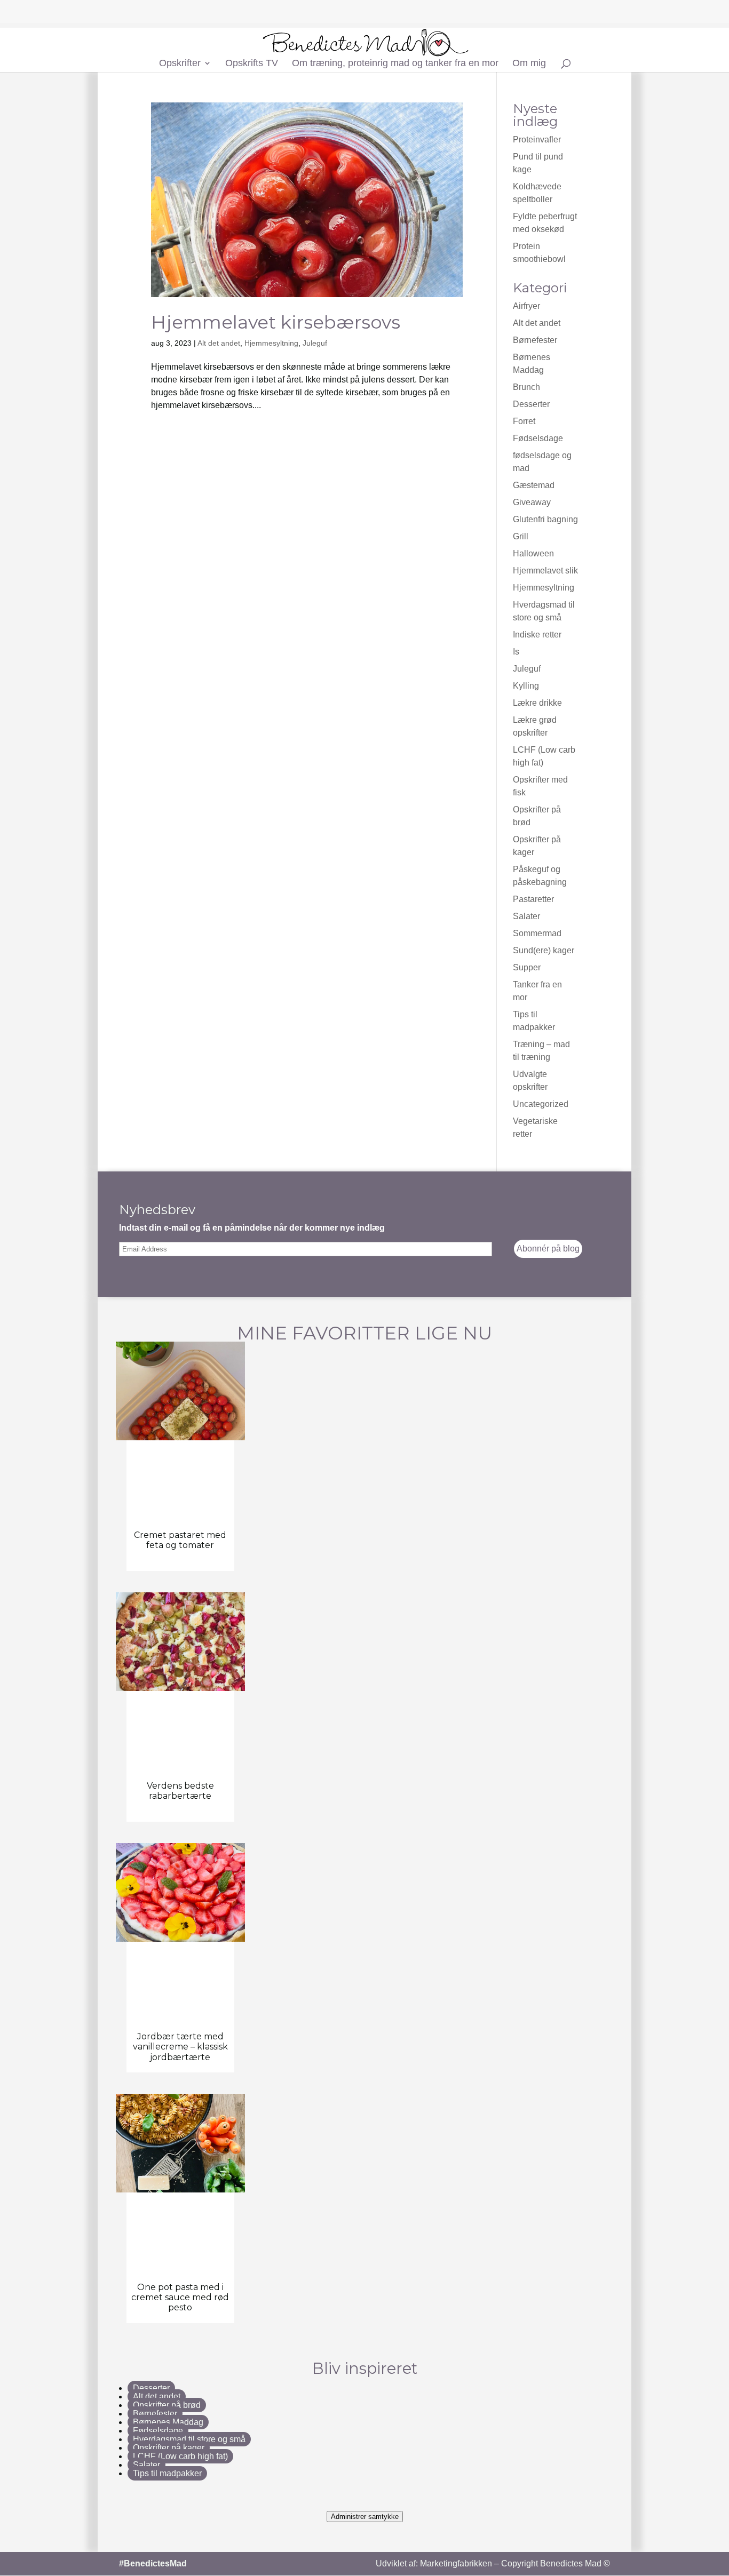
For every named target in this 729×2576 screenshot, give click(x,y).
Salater (526, 916)
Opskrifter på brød (167, 2405)
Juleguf (315, 343)
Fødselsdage (538, 438)
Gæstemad (534, 485)
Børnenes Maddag (168, 2422)
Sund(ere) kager (544, 950)
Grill (521, 536)
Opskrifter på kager (169, 2448)
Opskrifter (180, 64)
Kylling (526, 686)
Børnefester (535, 340)
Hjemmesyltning (271, 343)
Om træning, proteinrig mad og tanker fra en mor (395, 64)
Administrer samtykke (365, 2517)
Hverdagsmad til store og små (189, 2439)
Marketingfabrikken (456, 2563)
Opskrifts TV (252, 64)
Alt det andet (219, 343)
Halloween (533, 553)
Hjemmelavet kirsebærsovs (276, 322)
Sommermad (537, 933)
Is (516, 652)
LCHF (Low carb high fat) (180, 2456)
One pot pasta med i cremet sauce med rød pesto (180, 2297)
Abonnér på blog (548, 1249)
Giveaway (532, 502)
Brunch (526, 387)
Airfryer (526, 306)
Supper (527, 967)
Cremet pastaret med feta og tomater (180, 1540)
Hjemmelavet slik (545, 571)
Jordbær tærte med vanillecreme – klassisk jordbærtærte (180, 2047)
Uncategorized (541, 1104)
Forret (524, 421)
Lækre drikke (537, 703)
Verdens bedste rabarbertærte (180, 1791)
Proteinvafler (537, 139)
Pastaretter (533, 899)
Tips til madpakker (167, 2473)
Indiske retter (537, 635)
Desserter (531, 404)
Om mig (529, 64)
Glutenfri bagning (545, 519)
